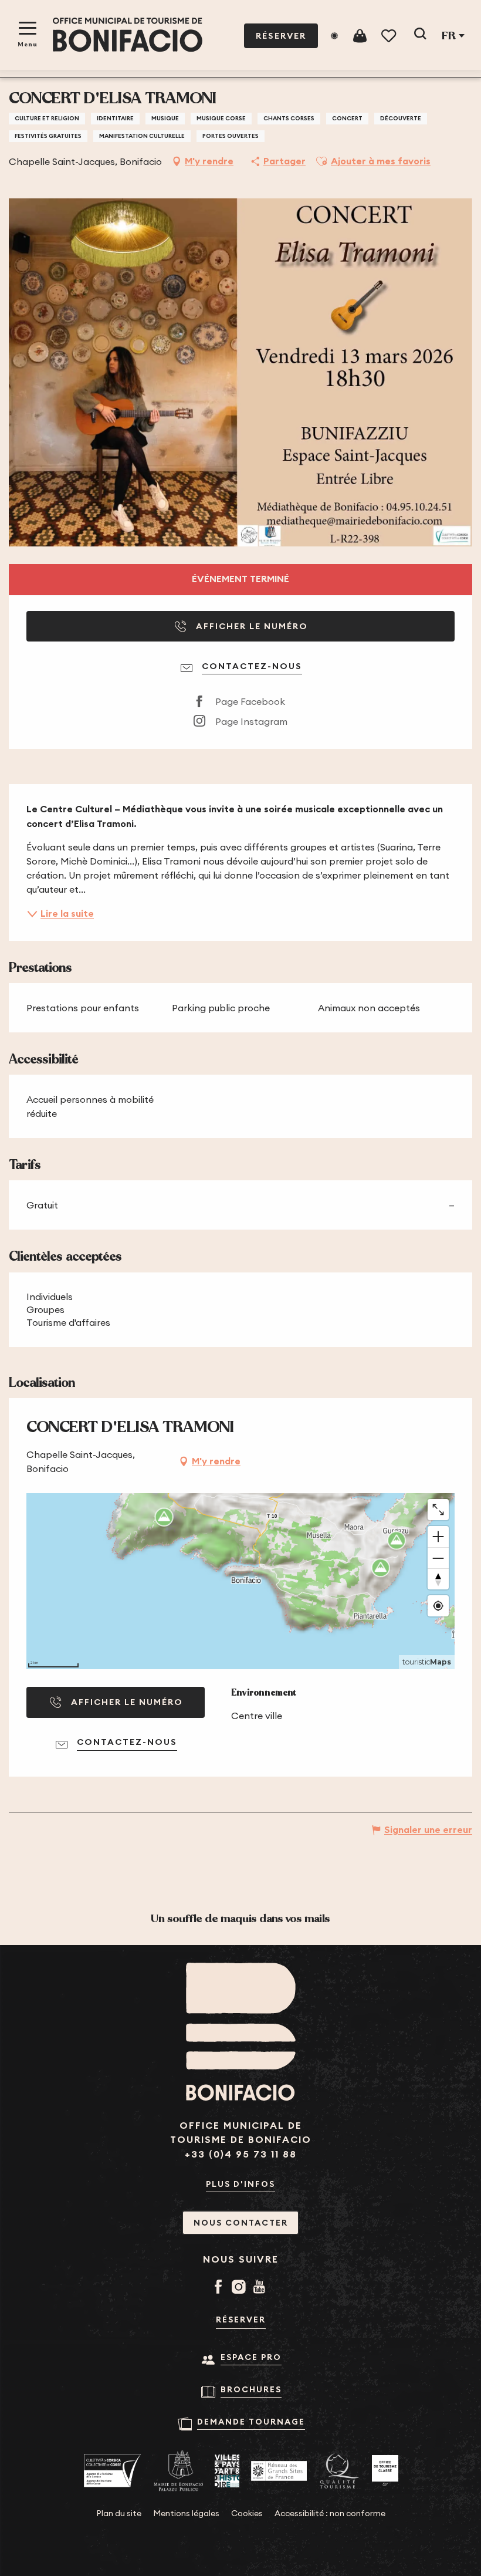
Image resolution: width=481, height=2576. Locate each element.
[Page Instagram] (241, 2288)
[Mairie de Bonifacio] (178, 2471)
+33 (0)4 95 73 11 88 (241, 2154)
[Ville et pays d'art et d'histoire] (227, 2471)
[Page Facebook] (220, 2288)
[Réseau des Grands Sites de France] (279, 2471)
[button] (420, 36)
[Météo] (334, 36)
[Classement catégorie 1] (385, 2471)
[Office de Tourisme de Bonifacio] (128, 35)
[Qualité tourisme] (339, 2471)
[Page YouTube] (261, 2288)
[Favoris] (390, 36)
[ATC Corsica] (113, 2471)
